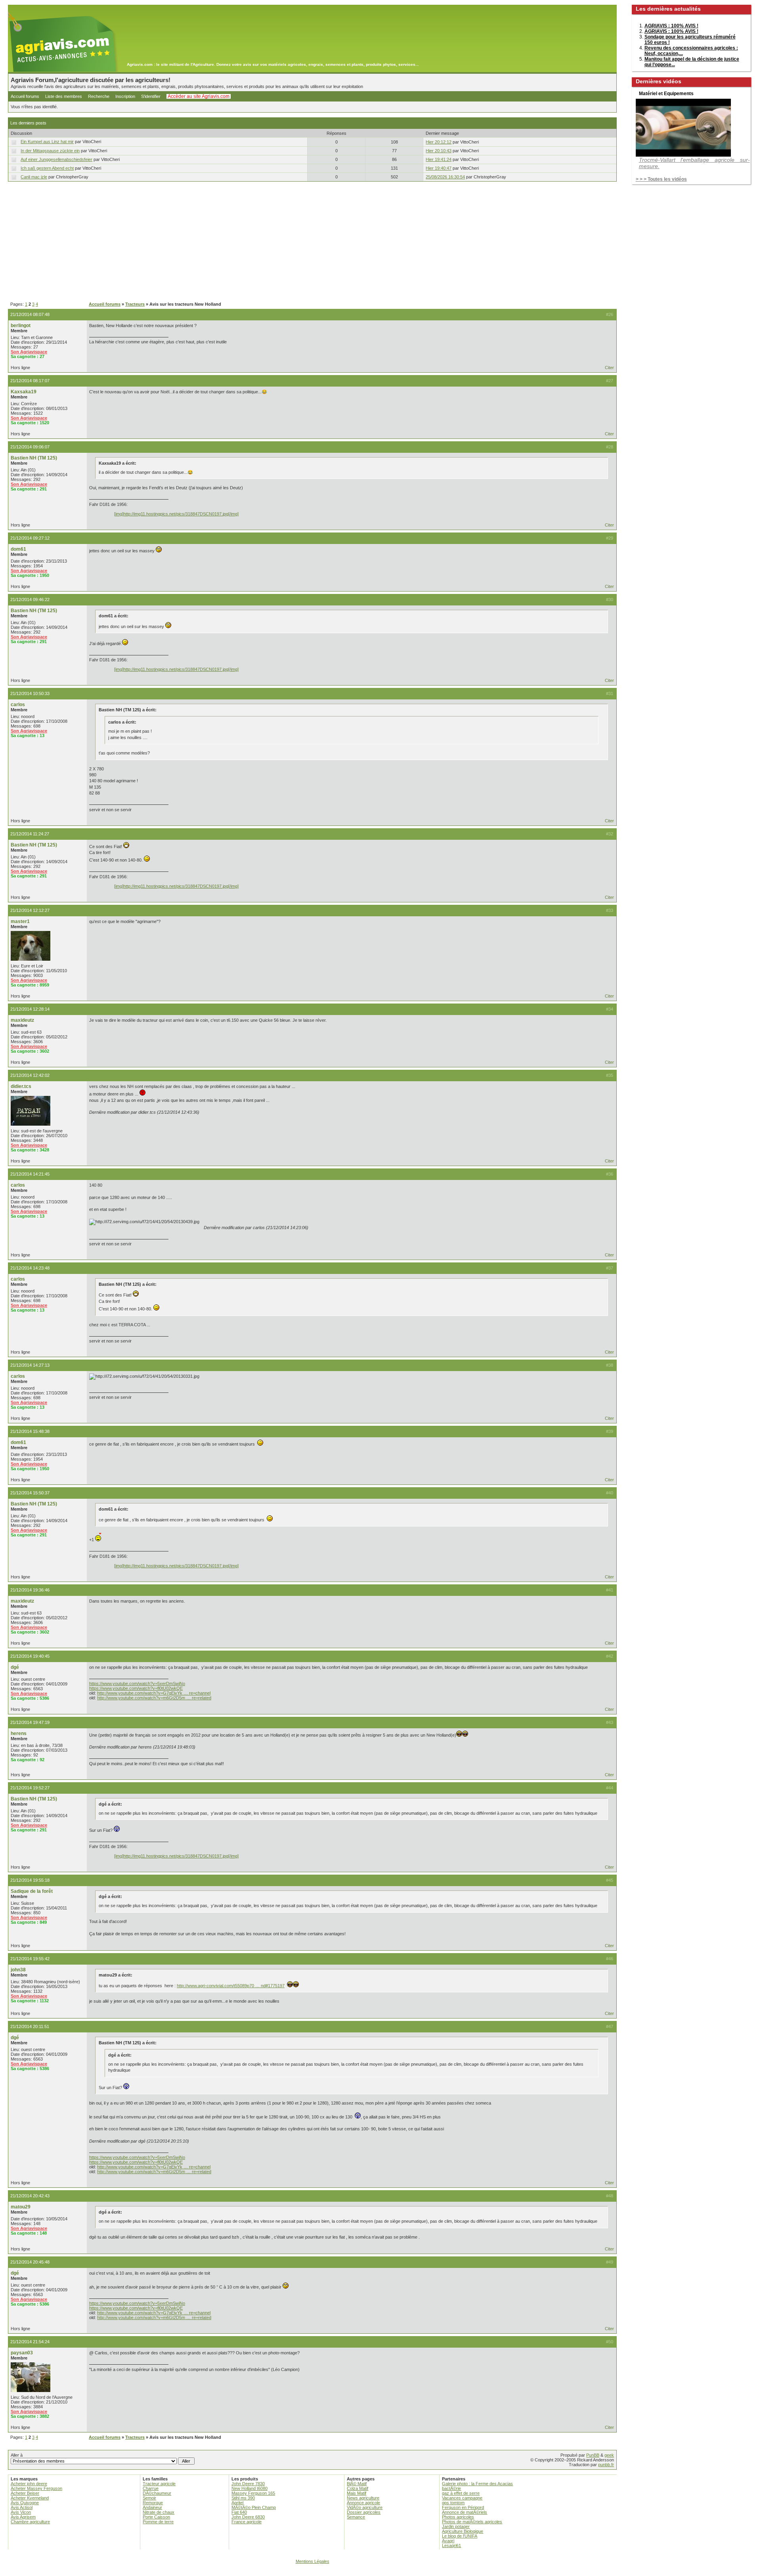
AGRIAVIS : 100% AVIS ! (671, 26)
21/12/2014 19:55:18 (30, 1880)
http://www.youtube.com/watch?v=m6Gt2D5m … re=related (154, 1698)
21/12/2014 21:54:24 (30, 2342)
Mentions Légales (313, 2561)
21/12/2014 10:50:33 (30, 693)
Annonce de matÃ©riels (465, 2512)
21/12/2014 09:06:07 (30, 447)
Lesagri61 (451, 2545)
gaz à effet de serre (461, 2493)
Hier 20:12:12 (439, 142)
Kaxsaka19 (24, 392)
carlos (18, 705)
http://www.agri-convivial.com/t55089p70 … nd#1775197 (231, 1986)
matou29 (21, 2207)
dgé (15, 1667)
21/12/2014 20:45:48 (30, 2262)
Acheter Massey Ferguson (36, 2488)
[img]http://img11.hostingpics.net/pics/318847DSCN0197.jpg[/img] (176, 514)
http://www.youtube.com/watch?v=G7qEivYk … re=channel (154, 1693)
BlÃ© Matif (357, 2484)
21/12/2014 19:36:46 (30, 1590)
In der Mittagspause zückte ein (50, 151)
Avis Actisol (22, 2507)
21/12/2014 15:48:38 (30, 1431)
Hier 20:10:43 (439, 151)
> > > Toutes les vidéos (661, 179)
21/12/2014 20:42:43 (30, 2196)
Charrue (151, 2488)
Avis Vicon (21, 2512)
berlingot (21, 326)
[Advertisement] (312, 242)
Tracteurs (135, 304)
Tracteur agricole (159, 2484)
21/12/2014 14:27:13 (30, 1365)
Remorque (153, 2503)
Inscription (125, 96)
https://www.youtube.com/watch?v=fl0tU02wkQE (136, 1688)
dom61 (18, 549)
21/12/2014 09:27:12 (30, 538)
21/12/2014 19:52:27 (30, 1788)
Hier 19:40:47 (439, 168)
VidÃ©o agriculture (365, 2507)
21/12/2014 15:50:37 (30, 1493)
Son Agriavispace (29, 352)
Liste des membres (64, 96)
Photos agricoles (458, 2517)
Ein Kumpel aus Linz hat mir (47, 142)
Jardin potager (456, 2526)
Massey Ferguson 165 (253, 2493)
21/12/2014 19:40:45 (30, 1656)
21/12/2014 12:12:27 (30, 910)
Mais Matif (357, 2493)
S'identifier (151, 96)
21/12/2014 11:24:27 (30, 834)
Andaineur (152, 2507)
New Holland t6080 (250, 2488)
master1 (20, 921)
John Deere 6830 (248, 2517)
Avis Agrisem (23, 2517)
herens (19, 1733)
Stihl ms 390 (243, 2498)
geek (609, 2455)
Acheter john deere (29, 2484)
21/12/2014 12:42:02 (30, 1075)
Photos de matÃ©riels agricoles (472, 2522)
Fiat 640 (239, 2512)
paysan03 (22, 2353)
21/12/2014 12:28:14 (30, 1009)
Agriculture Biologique (463, 2531)
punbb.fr (606, 2465)
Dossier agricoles (364, 2512)
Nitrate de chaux (159, 2512)
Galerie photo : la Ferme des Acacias (477, 2484)
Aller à (17, 2455)
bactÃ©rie (451, 2488)
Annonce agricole (363, 2503)
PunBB (593, 2455)
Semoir (149, 2498)
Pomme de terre (158, 2522)
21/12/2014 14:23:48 (30, 1268)
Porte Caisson (156, 2517)
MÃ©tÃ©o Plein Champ (254, 2507)
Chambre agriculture (30, 2522)
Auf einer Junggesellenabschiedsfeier (56, 159)
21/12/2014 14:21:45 (30, 1174)
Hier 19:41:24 (439, 159)
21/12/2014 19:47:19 (30, 1722)
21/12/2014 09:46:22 (30, 599)
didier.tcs (21, 1086)
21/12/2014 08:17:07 (30, 381)
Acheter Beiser (25, 2493)
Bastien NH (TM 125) (34, 458)
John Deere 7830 (248, 2484)
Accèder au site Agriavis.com (199, 96)
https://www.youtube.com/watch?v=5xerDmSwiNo (137, 1683)
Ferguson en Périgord (463, 2507)
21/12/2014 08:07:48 (30, 314)
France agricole (247, 2522)
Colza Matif (358, 2488)
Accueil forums (25, 96)
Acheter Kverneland (30, 2498)
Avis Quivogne (25, 2503)
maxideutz (22, 1020)
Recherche (99, 96)
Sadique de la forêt (32, 1891)
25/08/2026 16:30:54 (445, 177)
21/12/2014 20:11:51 (30, 2026)
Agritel (237, 2503)
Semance (356, 2517)
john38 (18, 1970)
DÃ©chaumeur (157, 2493)
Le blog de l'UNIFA (460, 2536)
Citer (609, 368)
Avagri (448, 2541)
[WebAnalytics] (380, 2572)
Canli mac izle (34, 177)
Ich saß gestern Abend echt (47, 168)
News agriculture (363, 2498)
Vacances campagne (462, 2498)
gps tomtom (453, 2503)
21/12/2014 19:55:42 (30, 1959)
